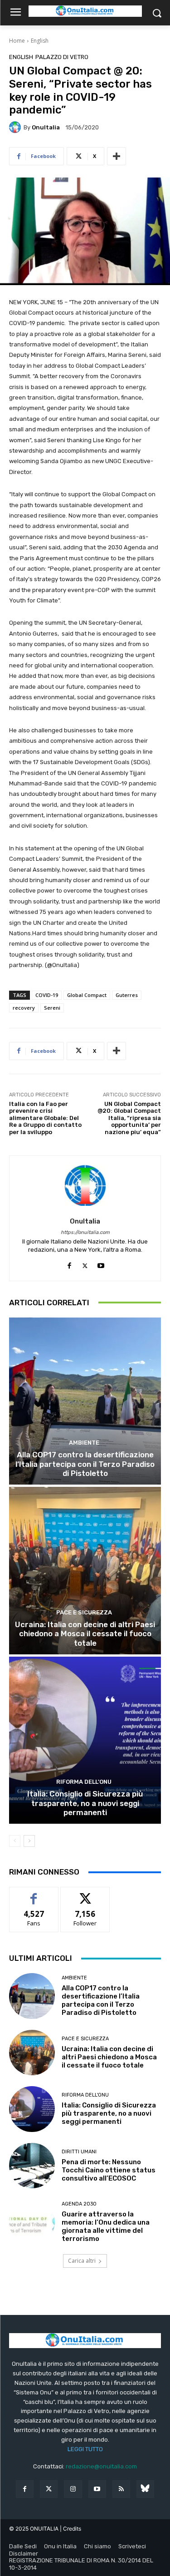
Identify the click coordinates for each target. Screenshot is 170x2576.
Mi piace (34, 1894)
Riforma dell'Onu (84, 1782)
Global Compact (87, 995)
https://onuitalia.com (85, 1232)
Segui (85, 1894)
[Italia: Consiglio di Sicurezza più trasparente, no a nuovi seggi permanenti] (85, 1740)
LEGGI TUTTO (85, 2449)
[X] (85, 1264)
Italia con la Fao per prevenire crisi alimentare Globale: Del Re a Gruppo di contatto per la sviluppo (45, 1118)
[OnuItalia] (16, 127)
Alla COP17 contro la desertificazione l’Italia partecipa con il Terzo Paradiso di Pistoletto (85, 1464)
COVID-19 (47, 995)
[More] (117, 156)
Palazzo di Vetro (62, 57)
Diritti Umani (79, 2152)
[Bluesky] (145, 2489)
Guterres (127, 995)
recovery (24, 1008)
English (40, 41)
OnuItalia (46, 127)
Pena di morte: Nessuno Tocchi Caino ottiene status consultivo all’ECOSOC (109, 2170)
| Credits (70, 2529)
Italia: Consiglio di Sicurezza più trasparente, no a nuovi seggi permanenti (85, 1803)
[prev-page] (15, 1841)
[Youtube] (101, 1264)
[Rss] (121, 2489)
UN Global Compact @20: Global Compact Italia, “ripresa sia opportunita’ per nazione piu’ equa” (129, 1118)
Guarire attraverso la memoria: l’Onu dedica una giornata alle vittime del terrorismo (106, 2226)
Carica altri (82, 2261)
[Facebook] (69, 1264)
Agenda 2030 (79, 2204)
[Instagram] (73, 2489)
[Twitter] (49, 2489)
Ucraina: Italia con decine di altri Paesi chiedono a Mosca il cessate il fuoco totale (85, 1634)
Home (17, 41)
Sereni (52, 1008)
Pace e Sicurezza (84, 1612)
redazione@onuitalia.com (101, 2466)
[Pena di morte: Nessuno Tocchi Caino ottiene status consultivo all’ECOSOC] (32, 2166)
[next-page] (29, 1841)
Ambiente (84, 1443)
